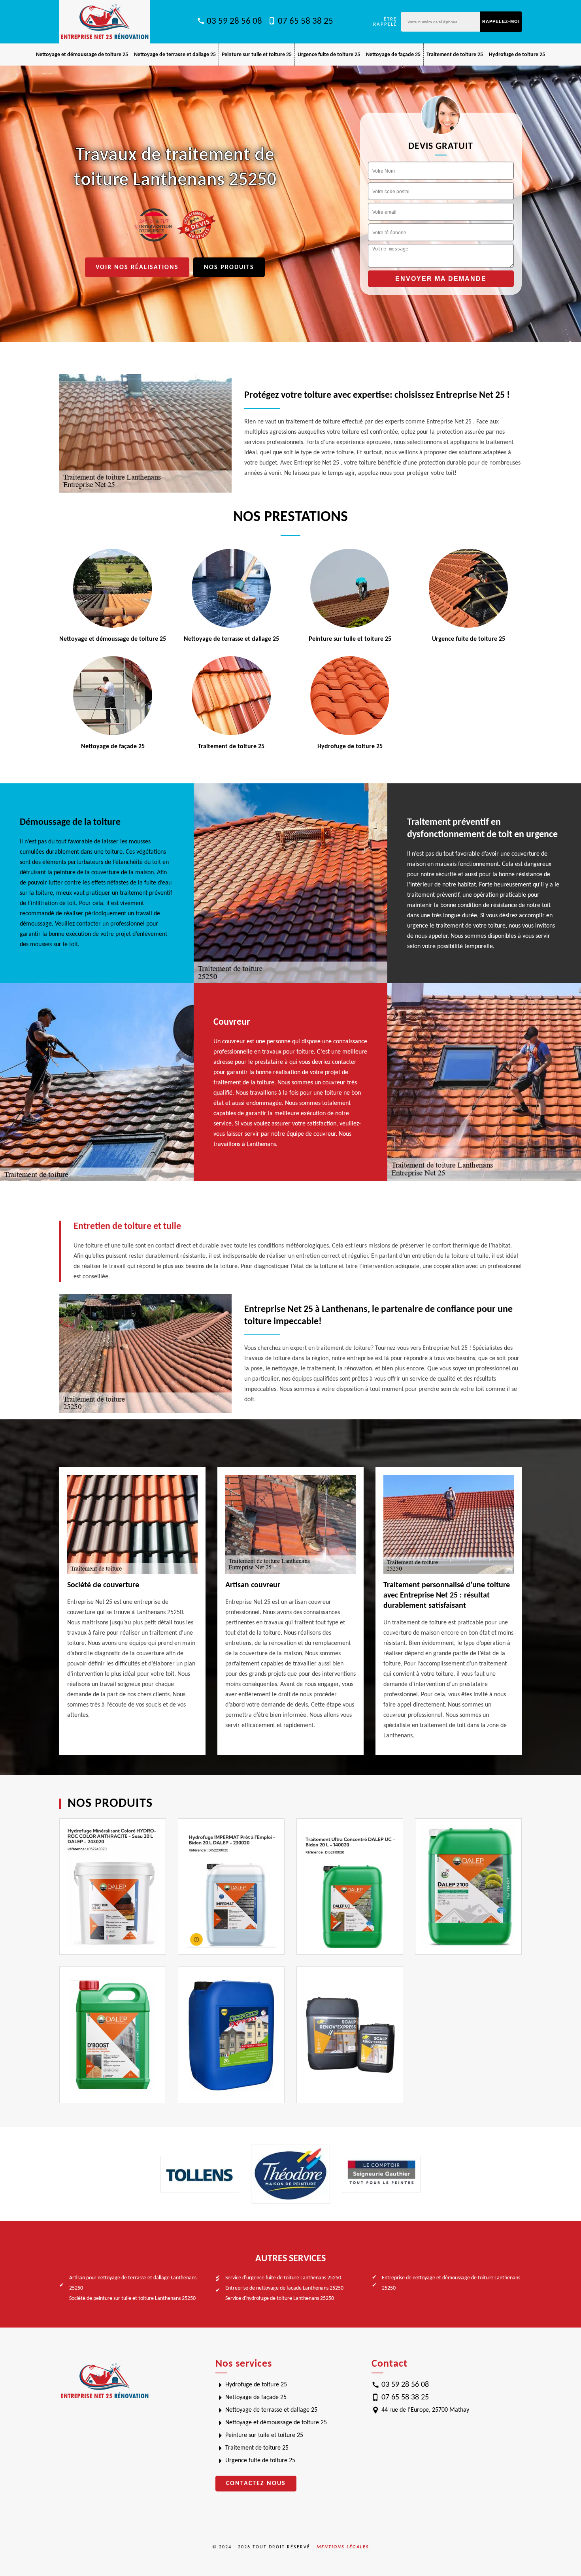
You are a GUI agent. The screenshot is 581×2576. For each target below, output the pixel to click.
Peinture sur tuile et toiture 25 (257, 55)
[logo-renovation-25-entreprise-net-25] (105, 22)
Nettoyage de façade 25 (393, 55)
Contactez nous (256, 2484)
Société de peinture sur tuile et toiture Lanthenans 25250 (132, 2298)
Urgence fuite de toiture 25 (329, 55)
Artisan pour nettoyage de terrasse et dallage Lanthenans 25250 (133, 2283)
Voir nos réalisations (137, 267)
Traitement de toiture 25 (455, 55)
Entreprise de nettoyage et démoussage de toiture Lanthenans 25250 (451, 2283)
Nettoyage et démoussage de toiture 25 (82, 55)
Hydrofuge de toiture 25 (517, 55)
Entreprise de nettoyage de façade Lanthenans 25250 (284, 2288)
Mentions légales (343, 2547)
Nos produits (229, 267)
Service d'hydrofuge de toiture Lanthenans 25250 (280, 2298)
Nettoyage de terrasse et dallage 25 (175, 55)
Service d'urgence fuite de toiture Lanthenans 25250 (283, 2278)
